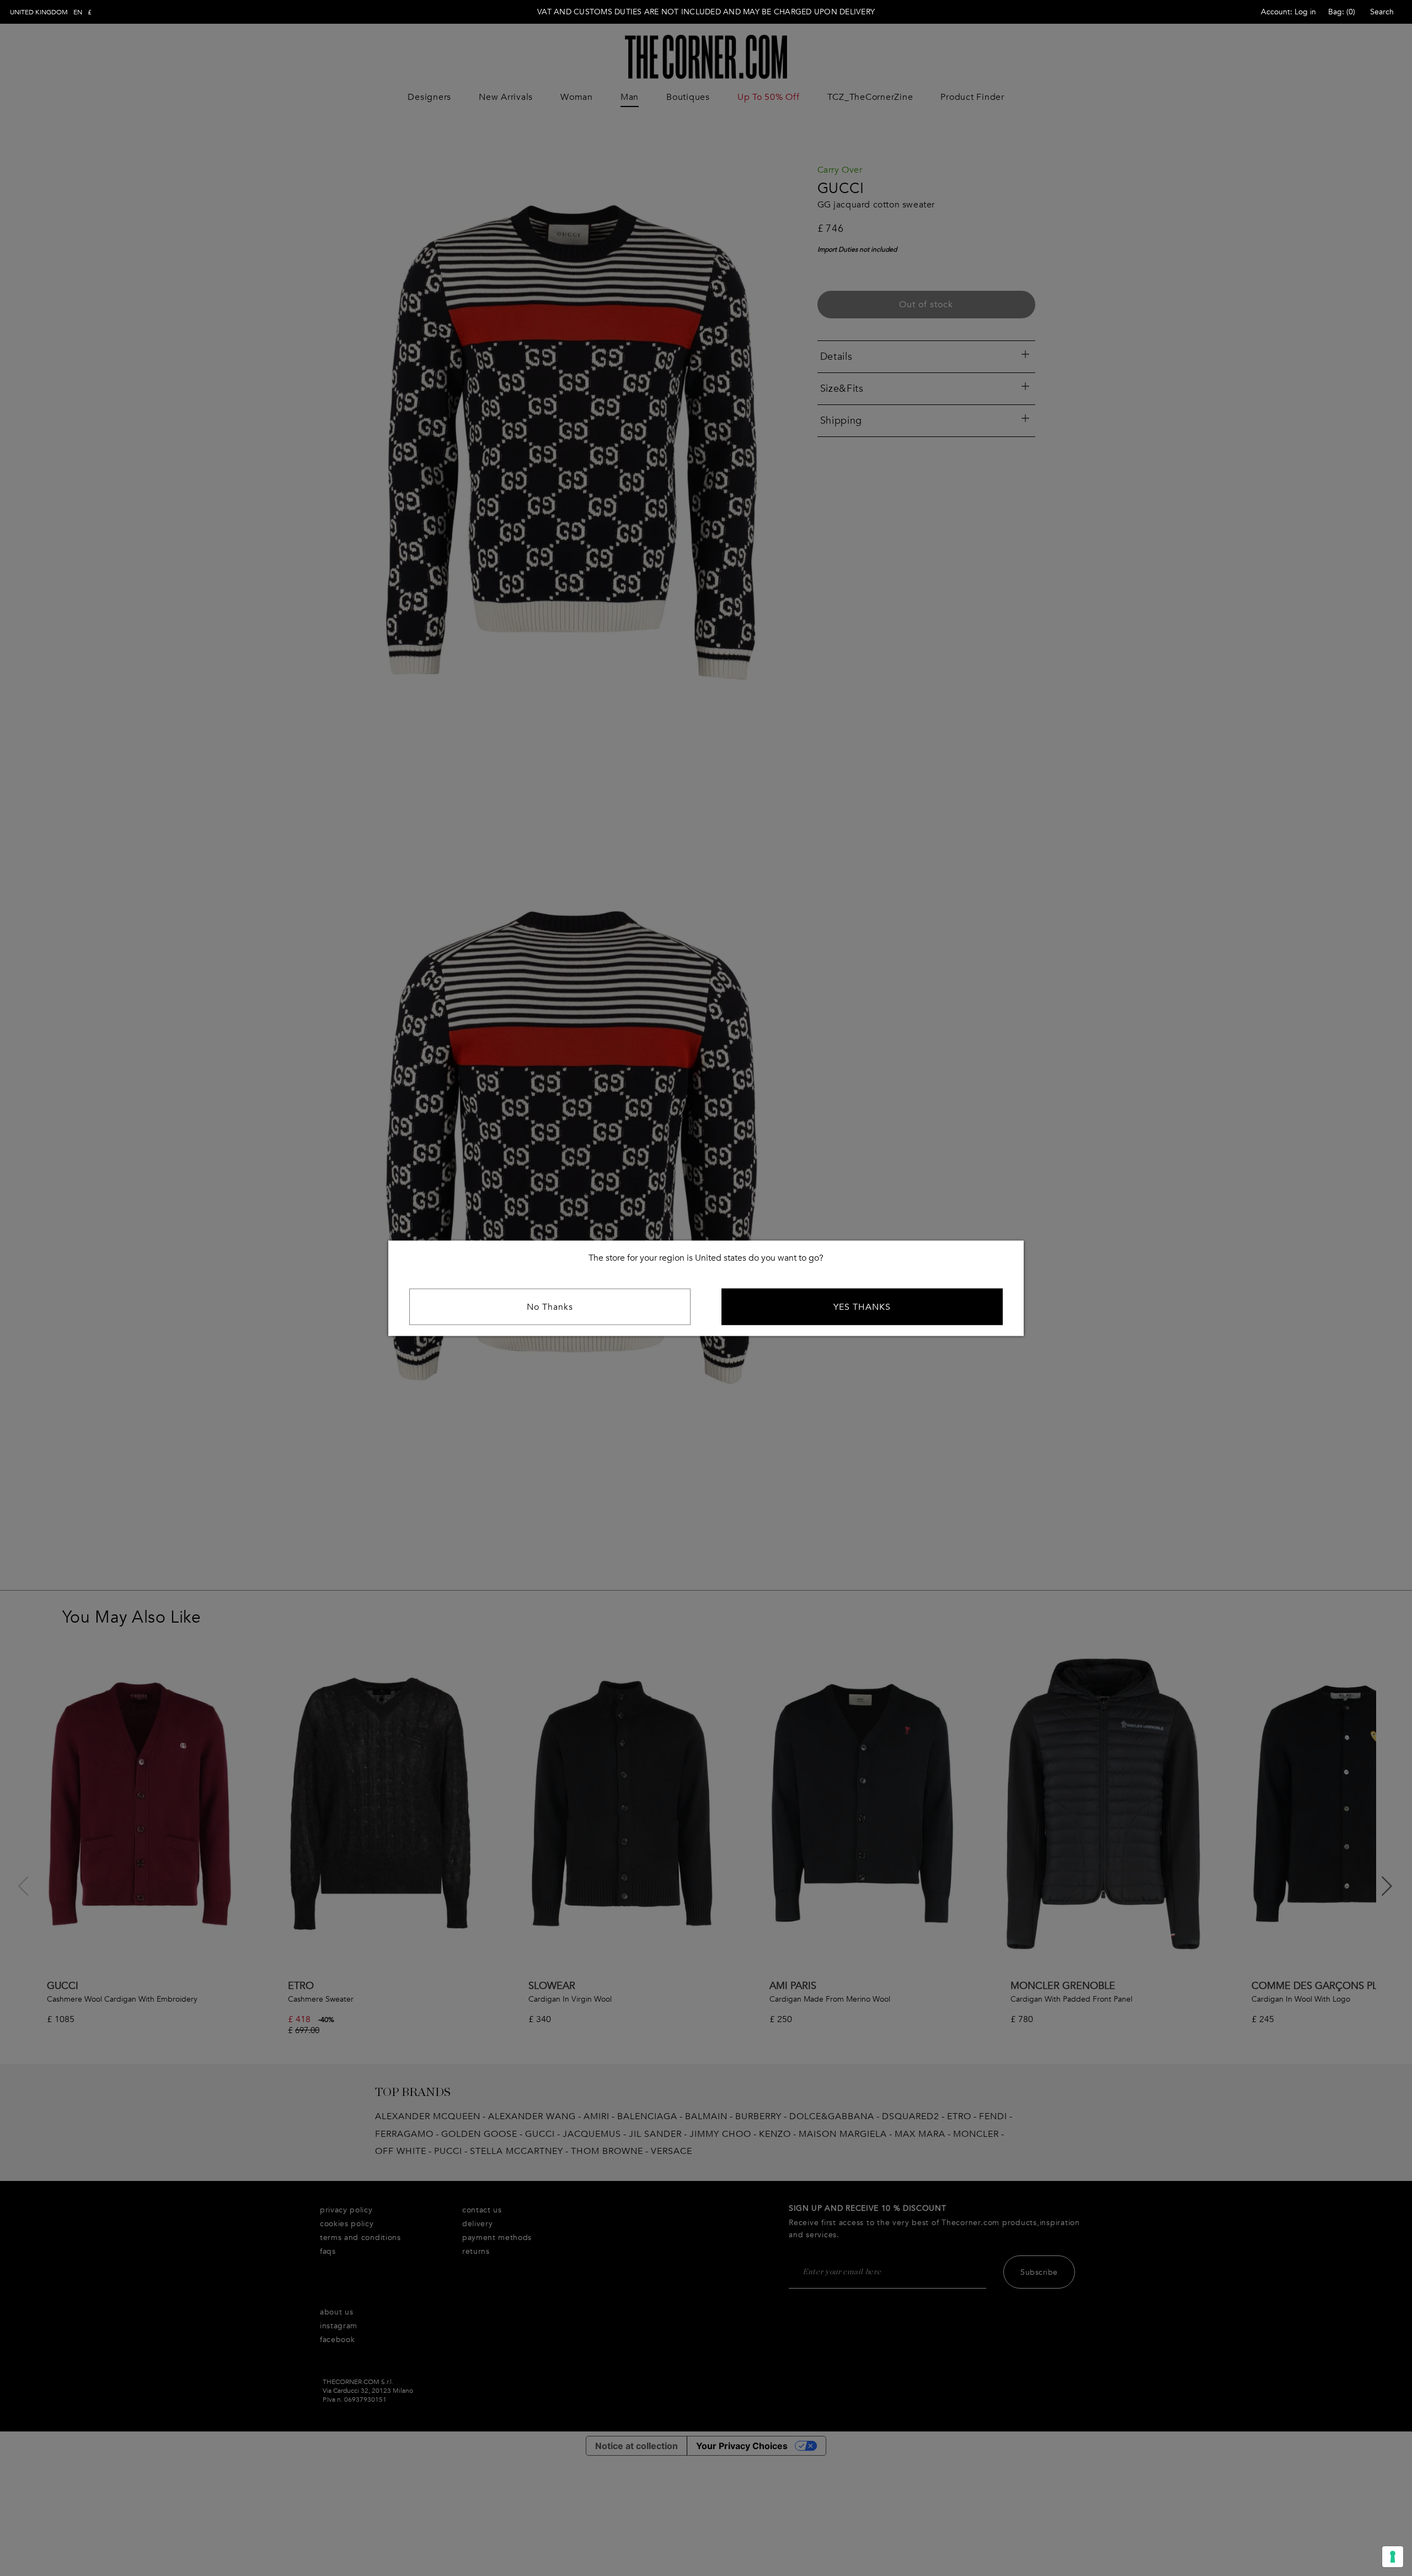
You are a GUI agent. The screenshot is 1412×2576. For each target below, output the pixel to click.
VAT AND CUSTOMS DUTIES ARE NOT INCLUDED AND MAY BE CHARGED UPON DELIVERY (706, 12)
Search (1382, 12)
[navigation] (51, 12)
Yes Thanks (862, 1306)
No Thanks (550, 1306)
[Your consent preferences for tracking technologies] (1393, 2557)
